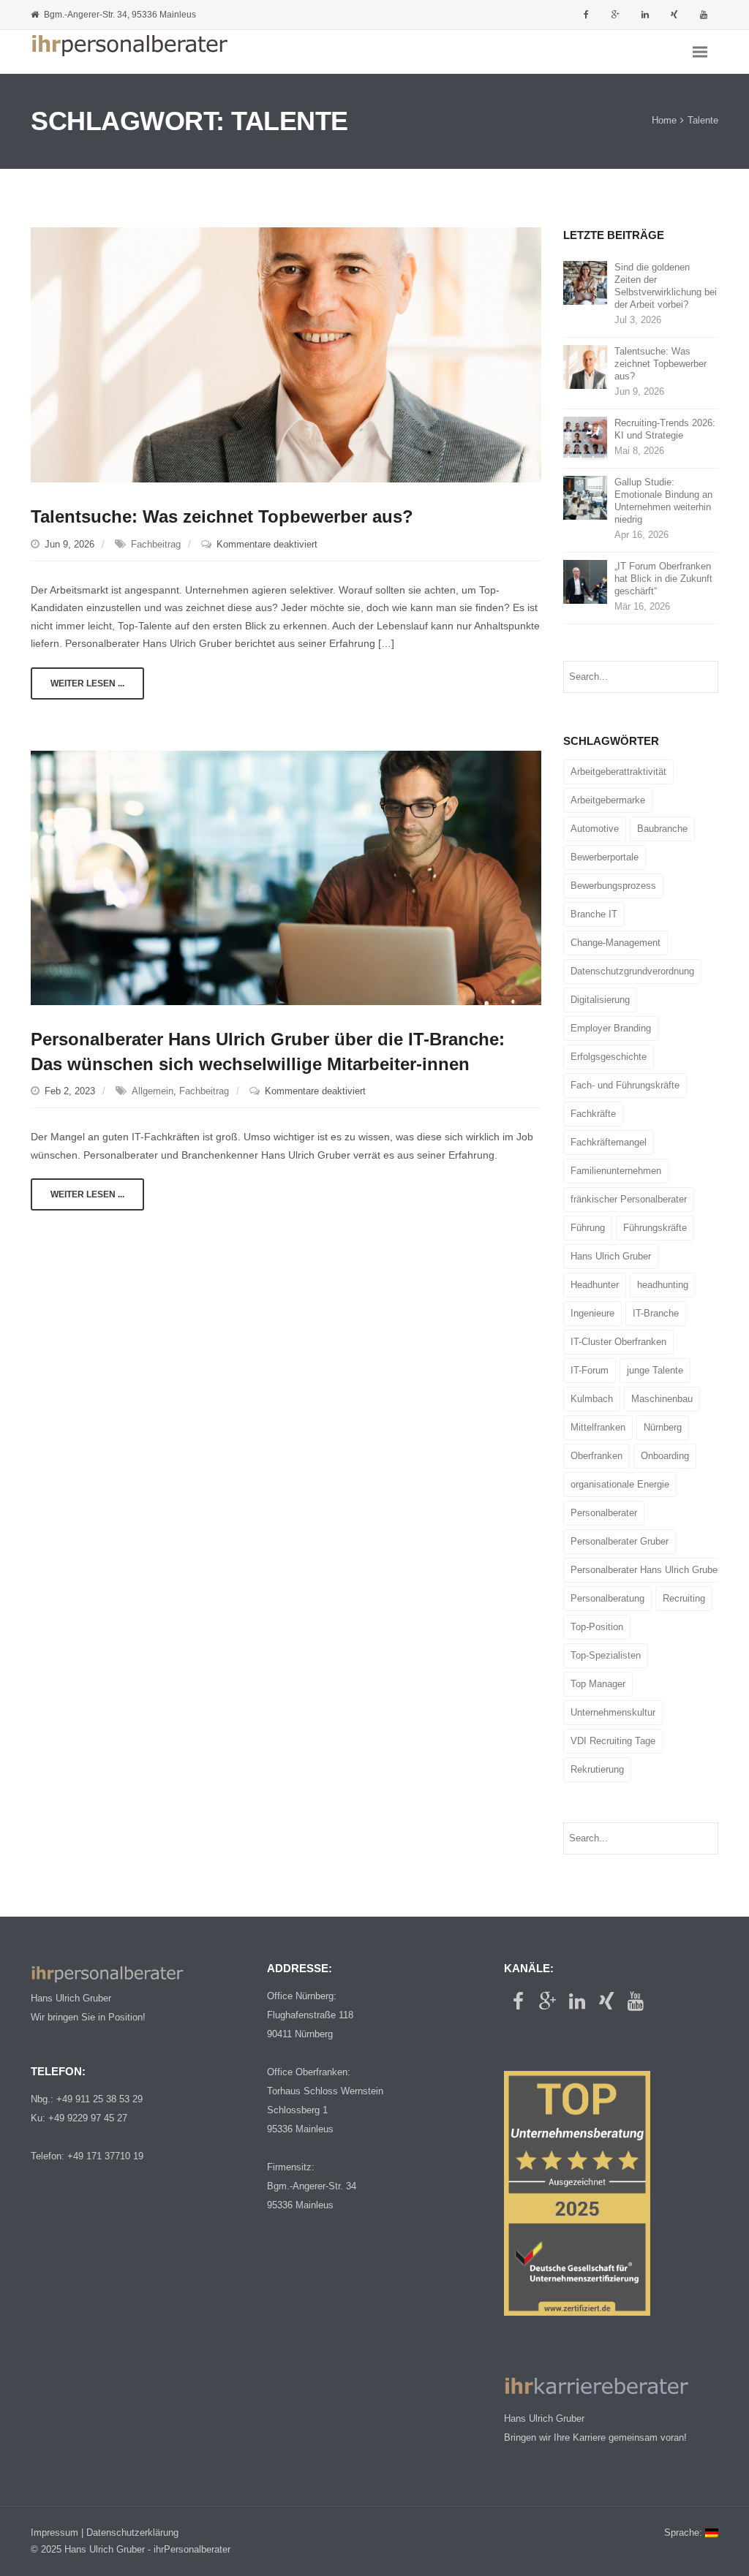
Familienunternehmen (616, 1171)
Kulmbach (592, 1399)
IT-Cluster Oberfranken (618, 1342)
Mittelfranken (598, 1427)
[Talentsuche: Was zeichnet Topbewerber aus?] (286, 354)
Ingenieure (592, 1313)
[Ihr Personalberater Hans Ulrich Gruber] (129, 52)
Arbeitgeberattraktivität (618, 772)
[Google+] (616, 15)
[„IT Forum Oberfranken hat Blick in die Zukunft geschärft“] (585, 582)
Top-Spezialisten (606, 1655)
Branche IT (594, 914)
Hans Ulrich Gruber (611, 1256)
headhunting (663, 1285)
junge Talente (655, 1370)
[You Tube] (704, 15)
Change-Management (616, 943)
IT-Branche (656, 1313)
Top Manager (598, 1684)
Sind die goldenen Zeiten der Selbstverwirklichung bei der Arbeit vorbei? (666, 286)
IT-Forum (590, 1370)
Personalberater (604, 1513)
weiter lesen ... (87, 683)
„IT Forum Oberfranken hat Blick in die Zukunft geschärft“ (663, 579)
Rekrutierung (597, 1769)
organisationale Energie (620, 1484)
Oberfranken (596, 1456)
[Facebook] (587, 15)
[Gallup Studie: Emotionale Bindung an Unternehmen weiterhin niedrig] (585, 497)
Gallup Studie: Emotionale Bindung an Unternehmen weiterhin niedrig (663, 501)
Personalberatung (607, 1598)
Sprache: (685, 2533)
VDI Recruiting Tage (613, 1741)
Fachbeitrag (156, 544)
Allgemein (153, 1091)
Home (664, 121)
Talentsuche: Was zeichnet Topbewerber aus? (222, 516)
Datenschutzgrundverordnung (632, 971)
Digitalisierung (600, 1000)
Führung (588, 1228)
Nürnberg (663, 1427)
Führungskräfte (655, 1228)
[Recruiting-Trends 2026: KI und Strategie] (585, 438)
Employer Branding (611, 1028)
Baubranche (662, 829)
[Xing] (674, 15)
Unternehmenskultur (613, 1712)
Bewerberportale (605, 857)
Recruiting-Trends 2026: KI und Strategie (665, 429)
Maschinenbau (662, 1399)
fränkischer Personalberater (629, 1199)
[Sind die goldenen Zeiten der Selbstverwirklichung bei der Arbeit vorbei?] (585, 283)
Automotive (595, 829)
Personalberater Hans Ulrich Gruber (646, 1570)
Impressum (54, 2533)
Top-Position (597, 1627)
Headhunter (595, 1285)
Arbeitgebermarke (608, 800)
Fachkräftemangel (609, 1142)
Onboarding (665, 1456)
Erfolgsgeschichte (609, 1057)
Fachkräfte (593, 1114)
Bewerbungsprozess (613, 886)
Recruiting (684, 1598)
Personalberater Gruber (620, 1541)
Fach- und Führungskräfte (625, 1085)
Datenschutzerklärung (132, 2533)
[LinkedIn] (645, 15)
